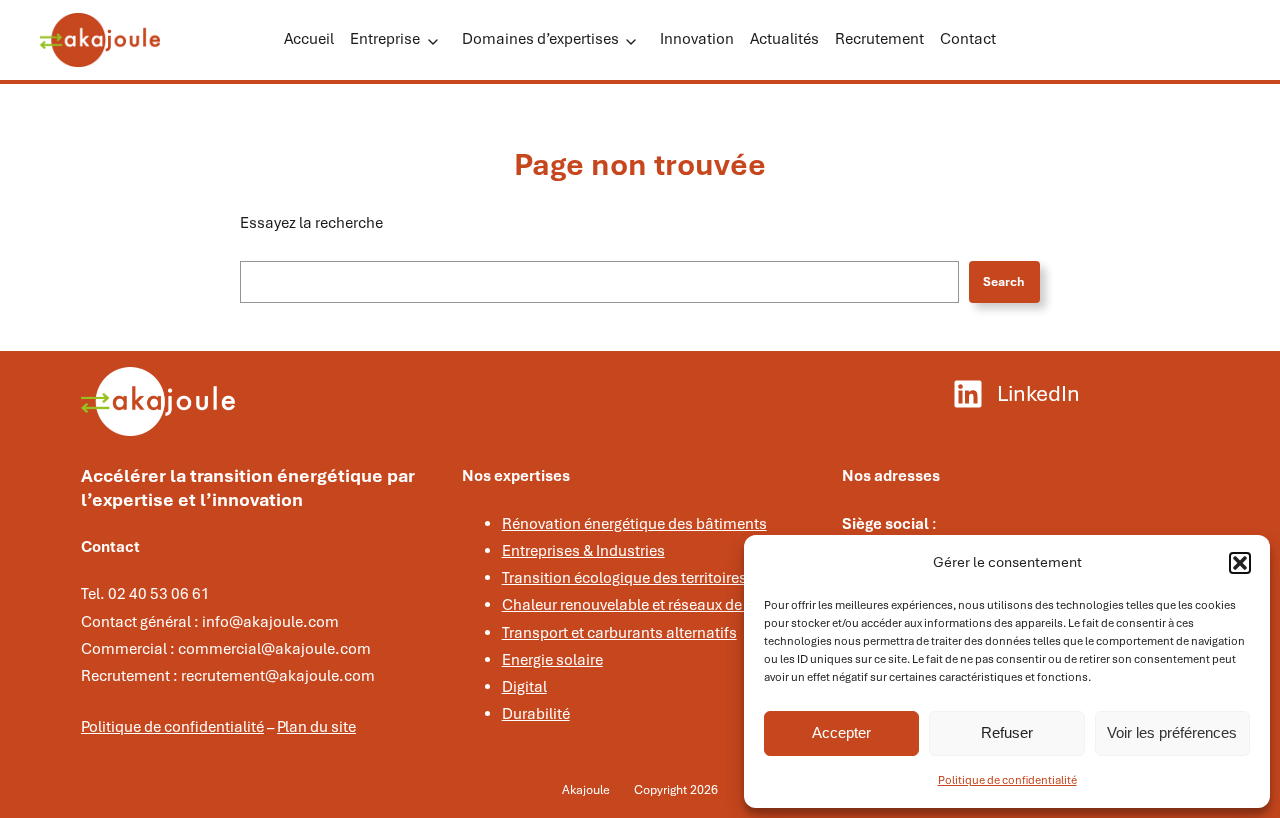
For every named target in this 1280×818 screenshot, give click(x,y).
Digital (524, 687)
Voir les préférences (1172, 732)
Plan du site (316, 727)
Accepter (841, 732)
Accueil (309, 39)
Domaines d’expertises (540, 39)
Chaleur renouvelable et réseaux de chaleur (649, 605)
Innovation (697, 39)
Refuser (1007, 732)
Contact (968, 39)
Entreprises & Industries (583, 551)
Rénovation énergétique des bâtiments (634, 524)
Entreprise (385, 39)
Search (1004, 282)
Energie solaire (552, 660)
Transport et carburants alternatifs (619, 633)
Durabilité (536, 714)
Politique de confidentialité (1007, 780)
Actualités (784, 39)
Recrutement (879, 39)
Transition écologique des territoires (624, 578)
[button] (1240, 563)
